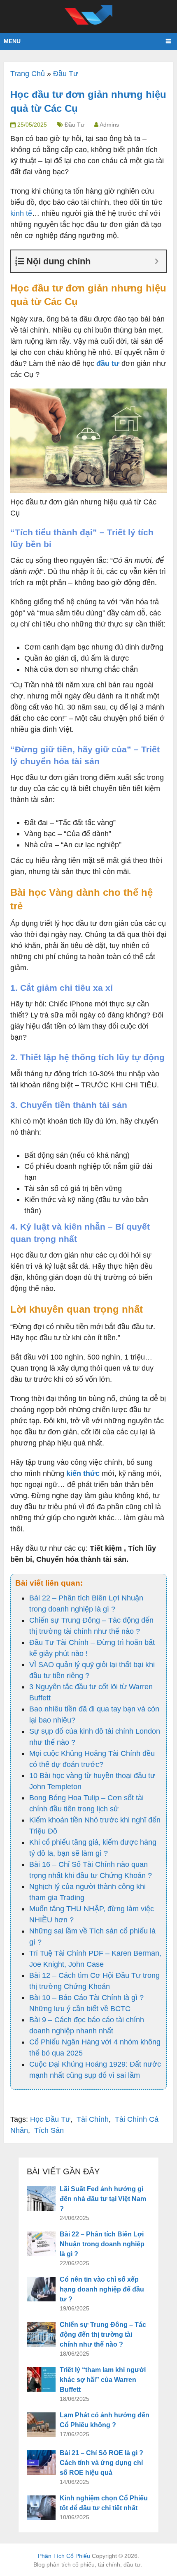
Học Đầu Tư (50, 2119)
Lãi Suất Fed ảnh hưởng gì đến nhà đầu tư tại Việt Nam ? (103, 2199)
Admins (109, 125)
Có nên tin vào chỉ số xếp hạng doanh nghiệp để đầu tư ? (102, 2289)
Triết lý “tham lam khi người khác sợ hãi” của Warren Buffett (103, 2380)
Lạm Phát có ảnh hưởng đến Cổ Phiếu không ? (105, 2420)
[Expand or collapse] (157, 261)
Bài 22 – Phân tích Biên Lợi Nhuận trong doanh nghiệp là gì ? (102, 2244)
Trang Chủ (28, 74)
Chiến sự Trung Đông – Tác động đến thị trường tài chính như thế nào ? (103, 2334)
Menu (12, 41)
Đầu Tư (66, 74)
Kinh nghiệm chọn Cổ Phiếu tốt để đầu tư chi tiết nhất (104, 2503)
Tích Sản (49, 2130)
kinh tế (21, 213)
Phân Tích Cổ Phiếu (64, 2556)
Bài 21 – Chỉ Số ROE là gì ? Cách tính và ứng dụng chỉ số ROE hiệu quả (101, 2463)
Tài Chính (93, 2119)
